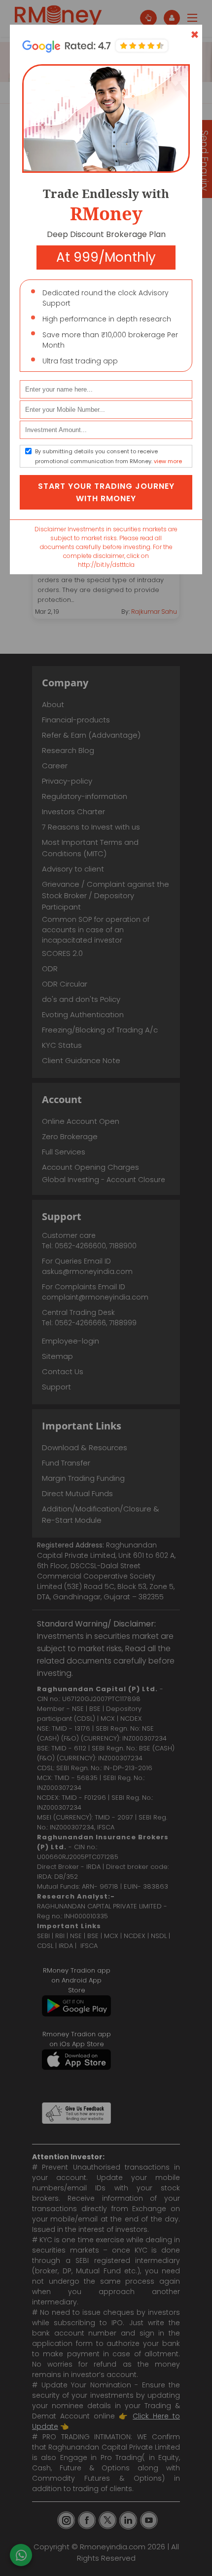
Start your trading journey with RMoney (106, 492)
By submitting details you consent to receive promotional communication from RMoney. (108, 456)
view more (168, 461)
